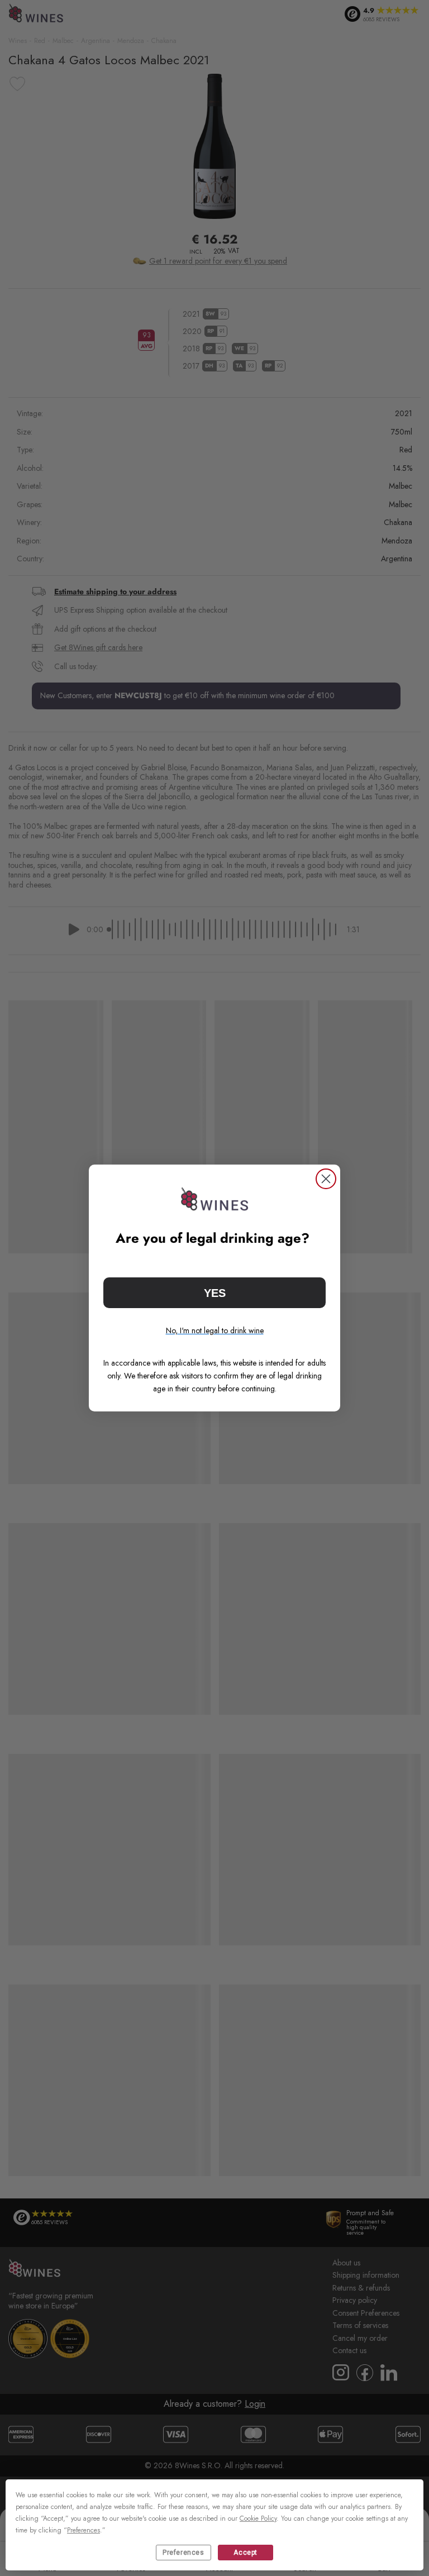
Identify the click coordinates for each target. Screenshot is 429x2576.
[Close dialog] (326, 1179)
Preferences (183, 2553)
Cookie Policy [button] (258, 2518)
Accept (246, 2553)
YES (215, 1293)
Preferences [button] (84, 2530)
